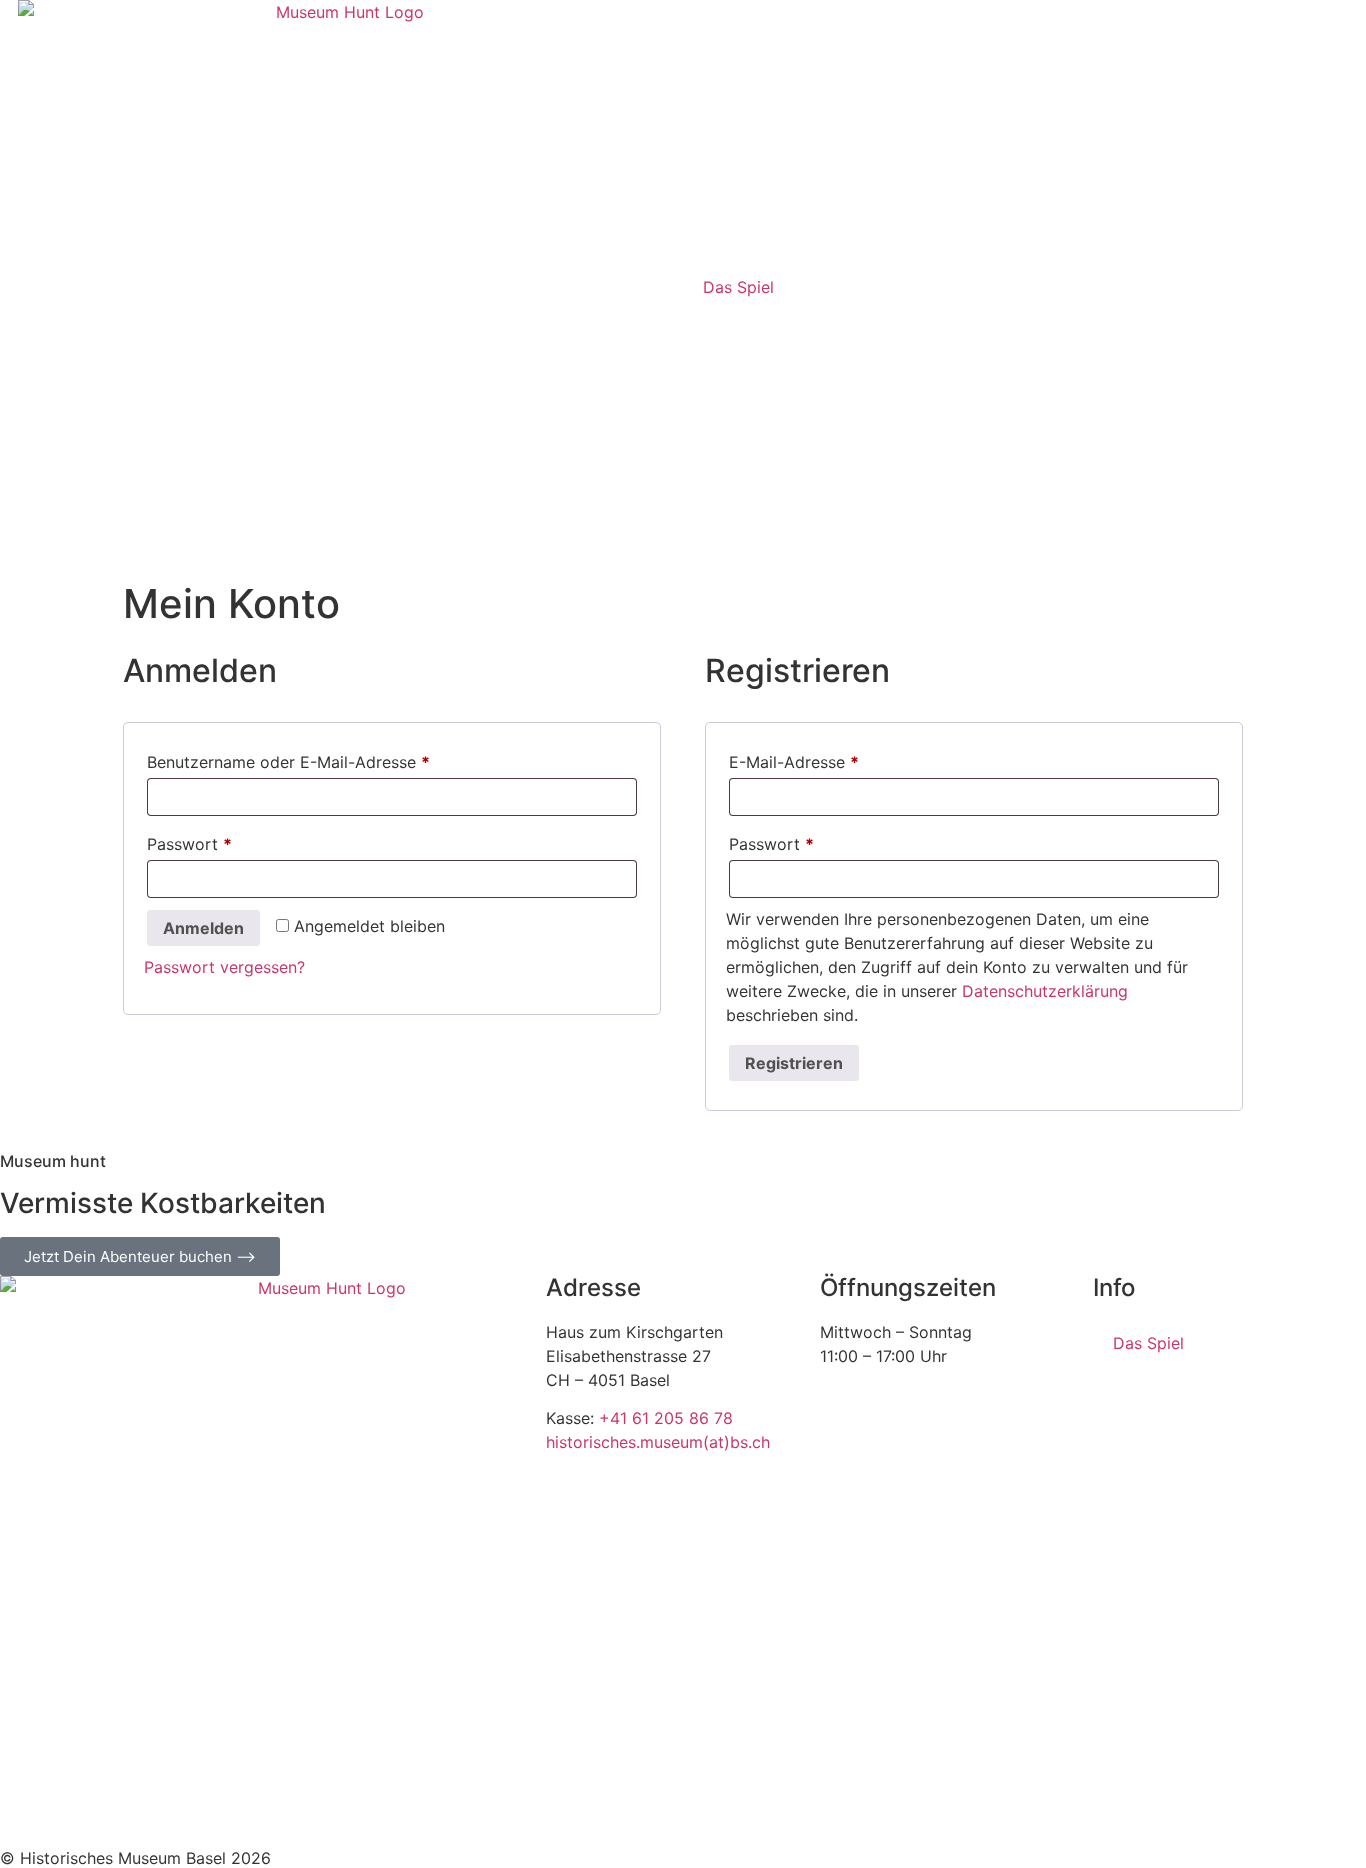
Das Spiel (738, 287)
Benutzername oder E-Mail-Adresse (333, 759)
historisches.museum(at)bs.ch (658, 1442)
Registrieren (794, 1063)
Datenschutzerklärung (1045, 991)
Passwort (234, 841)
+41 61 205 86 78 (666, 1418)
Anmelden (203, 928)
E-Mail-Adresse (838, 759)
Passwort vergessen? (224, 967)
